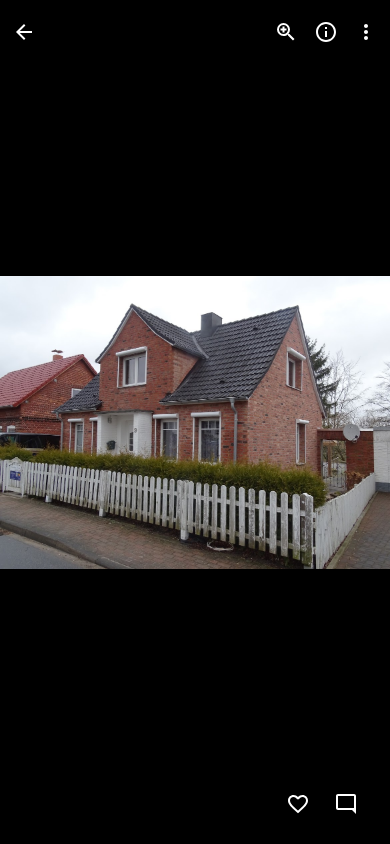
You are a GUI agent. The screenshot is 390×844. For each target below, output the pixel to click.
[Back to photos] (24, 32)
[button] (56, 422)
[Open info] (326, 32)
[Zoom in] (286, 32)
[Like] (298, 804)
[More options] (366, 32)
